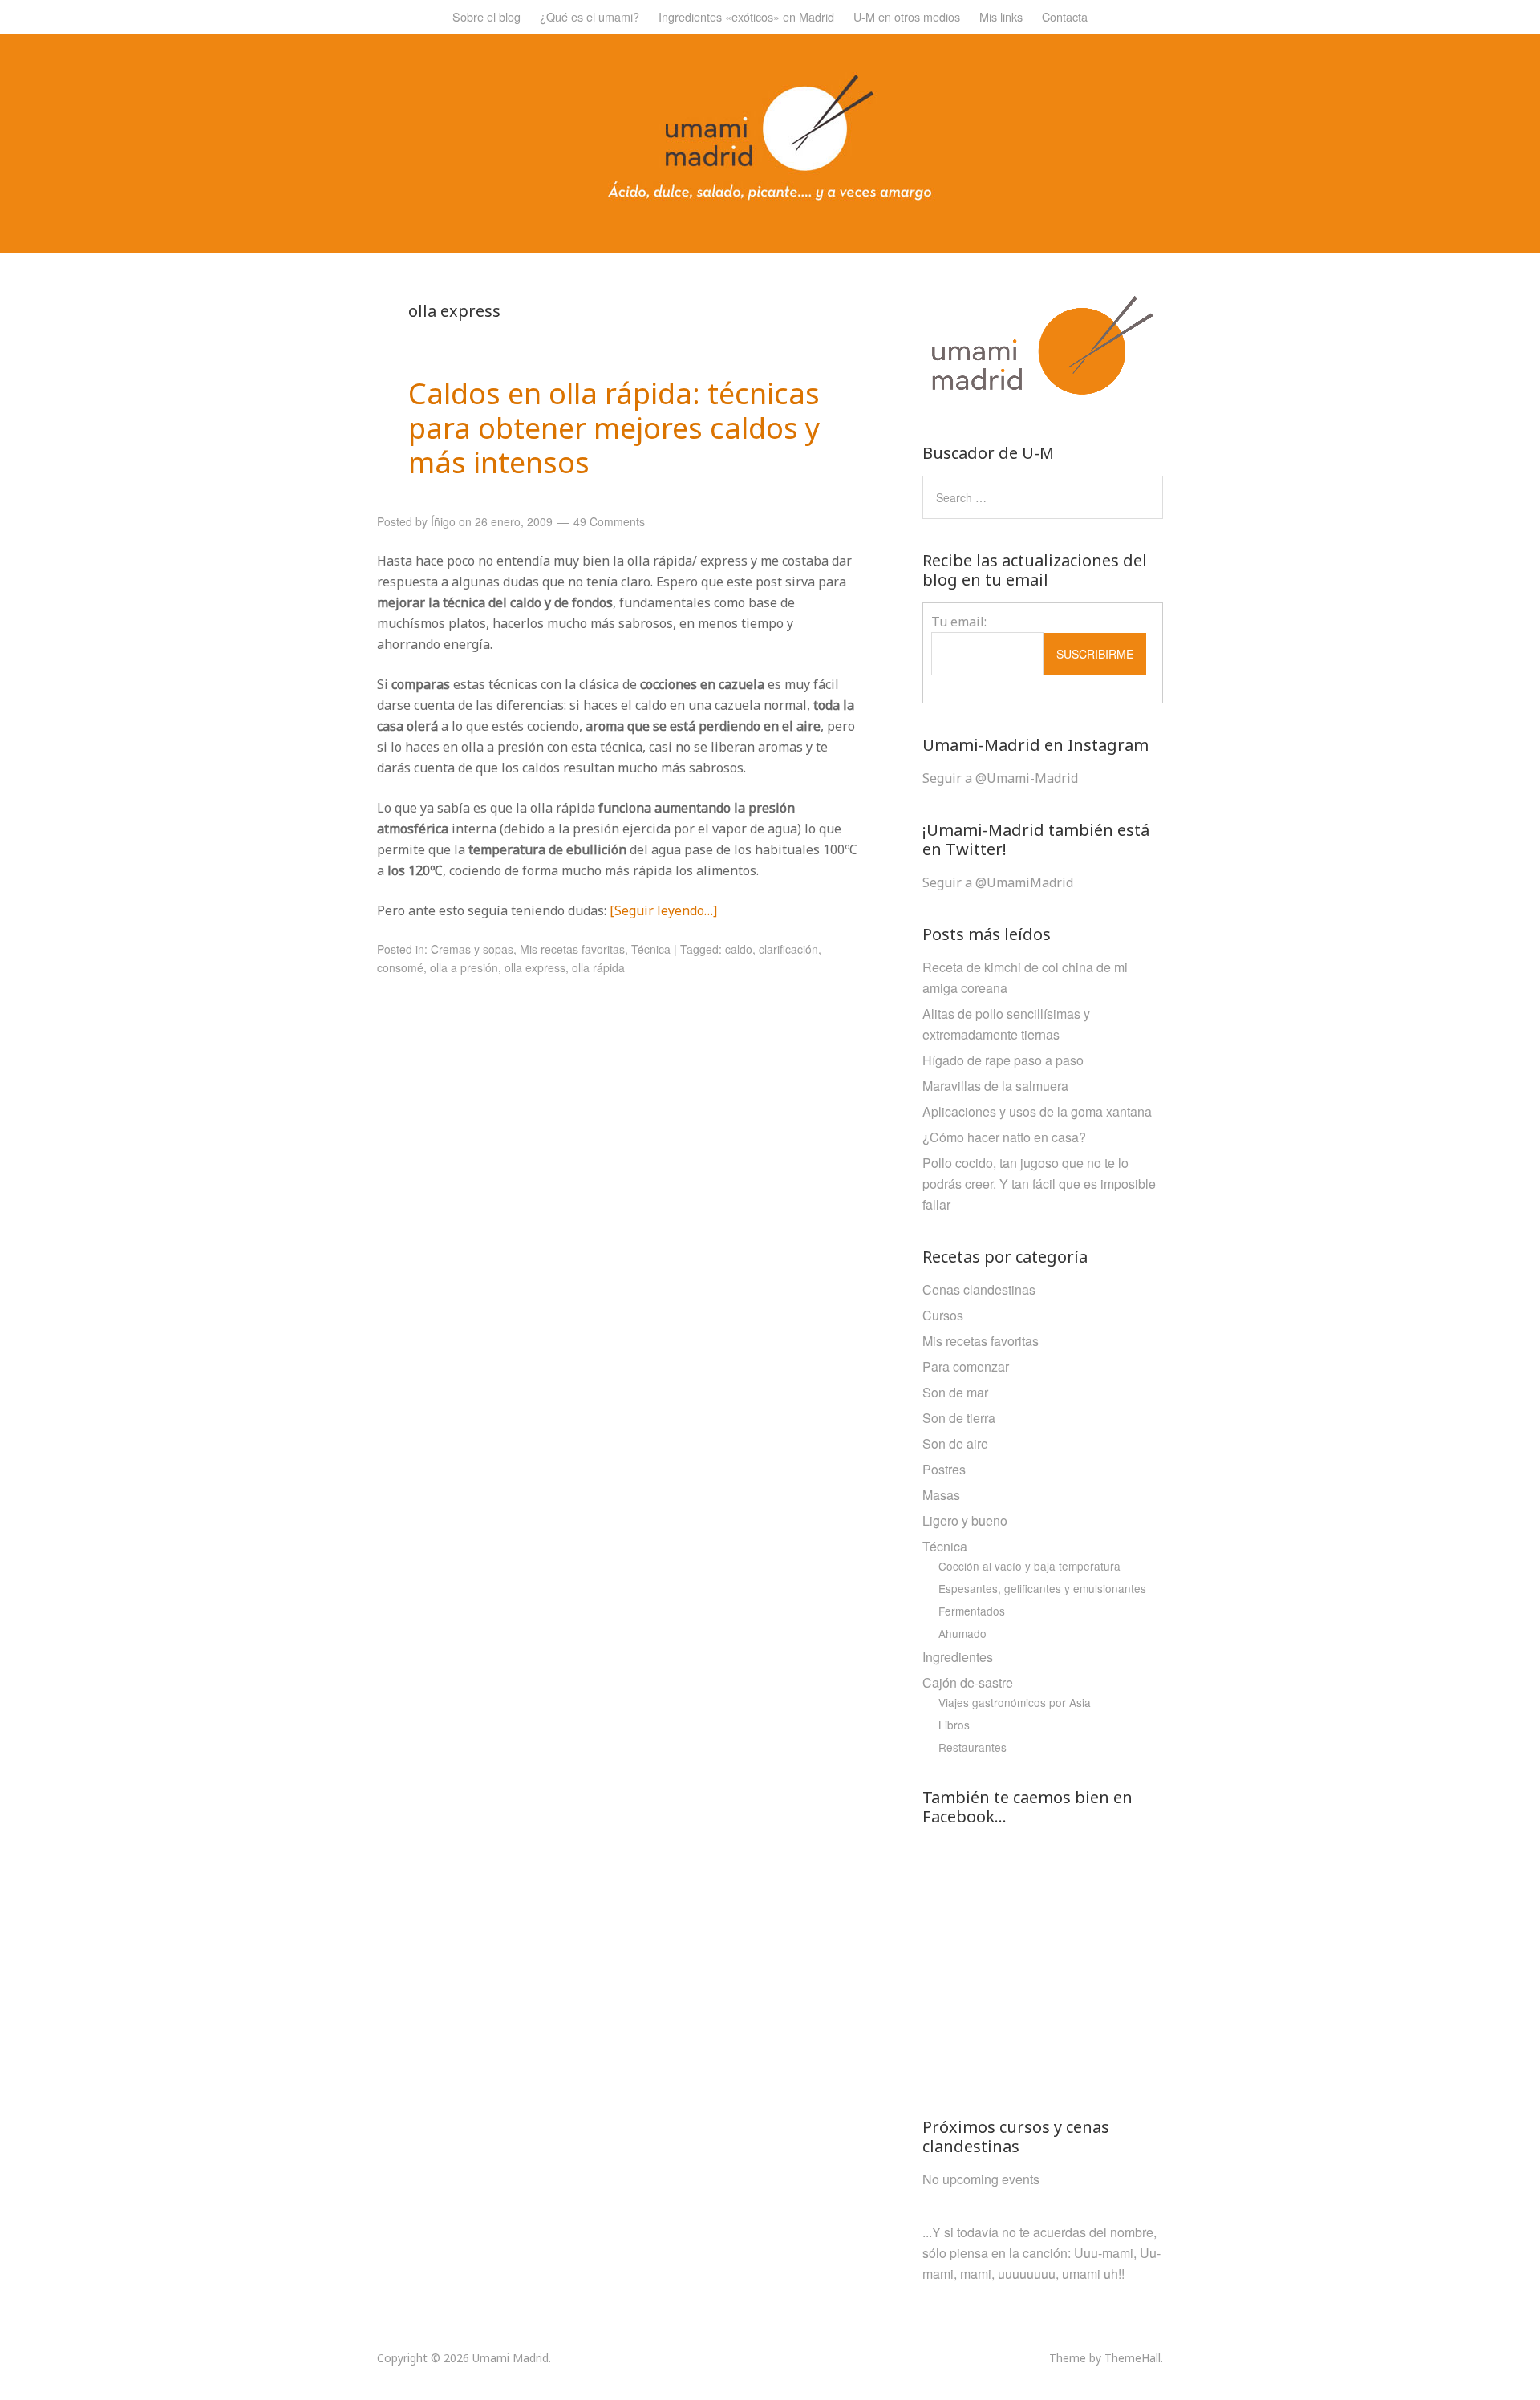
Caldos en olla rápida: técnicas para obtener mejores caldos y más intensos (614, 428)
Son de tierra (959, 1418)
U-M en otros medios (907, 16)
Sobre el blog (486, 16)
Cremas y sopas (472, 949)
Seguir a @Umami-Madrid (1000, 778)
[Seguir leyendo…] (663, 910)
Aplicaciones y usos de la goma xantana (1037, 1111)
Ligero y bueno (965, 1520)
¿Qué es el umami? (590, 16)
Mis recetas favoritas (572, 949)
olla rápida (598, 967)
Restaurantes (973, 1747)
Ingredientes (958, 1657)
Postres (944, 1469)
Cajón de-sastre (968, 1682)
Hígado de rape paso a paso (1003, 1060)
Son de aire (955, 1443)
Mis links (1001, 16)
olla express (535, 967)
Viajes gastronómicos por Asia (1015, 1702)
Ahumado (962, 1633)
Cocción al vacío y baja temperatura (1029, 1566)
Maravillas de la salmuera (995, 1086)
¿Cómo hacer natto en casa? (1004, 1137)
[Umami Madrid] (770, 196)
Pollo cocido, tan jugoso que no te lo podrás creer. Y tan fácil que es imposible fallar (1039, 1184)
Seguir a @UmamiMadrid (998, 882)
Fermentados (972, 1611)
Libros (954, 1725)
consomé (400, 967)
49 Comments (609, 521)
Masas (941, 1495)
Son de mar (955, 1392)
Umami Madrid (511, 2358)
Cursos (943, 1315)
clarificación (788, 949)
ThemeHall (1133, 2358)
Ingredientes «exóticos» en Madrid (746, 16)
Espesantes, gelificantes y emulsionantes (1042, 1588)
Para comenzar (966, 1366)
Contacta (1065, 16)
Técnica (651, 949)
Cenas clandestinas (979, 1289)
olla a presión (464, 967)
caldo (739, 949)
